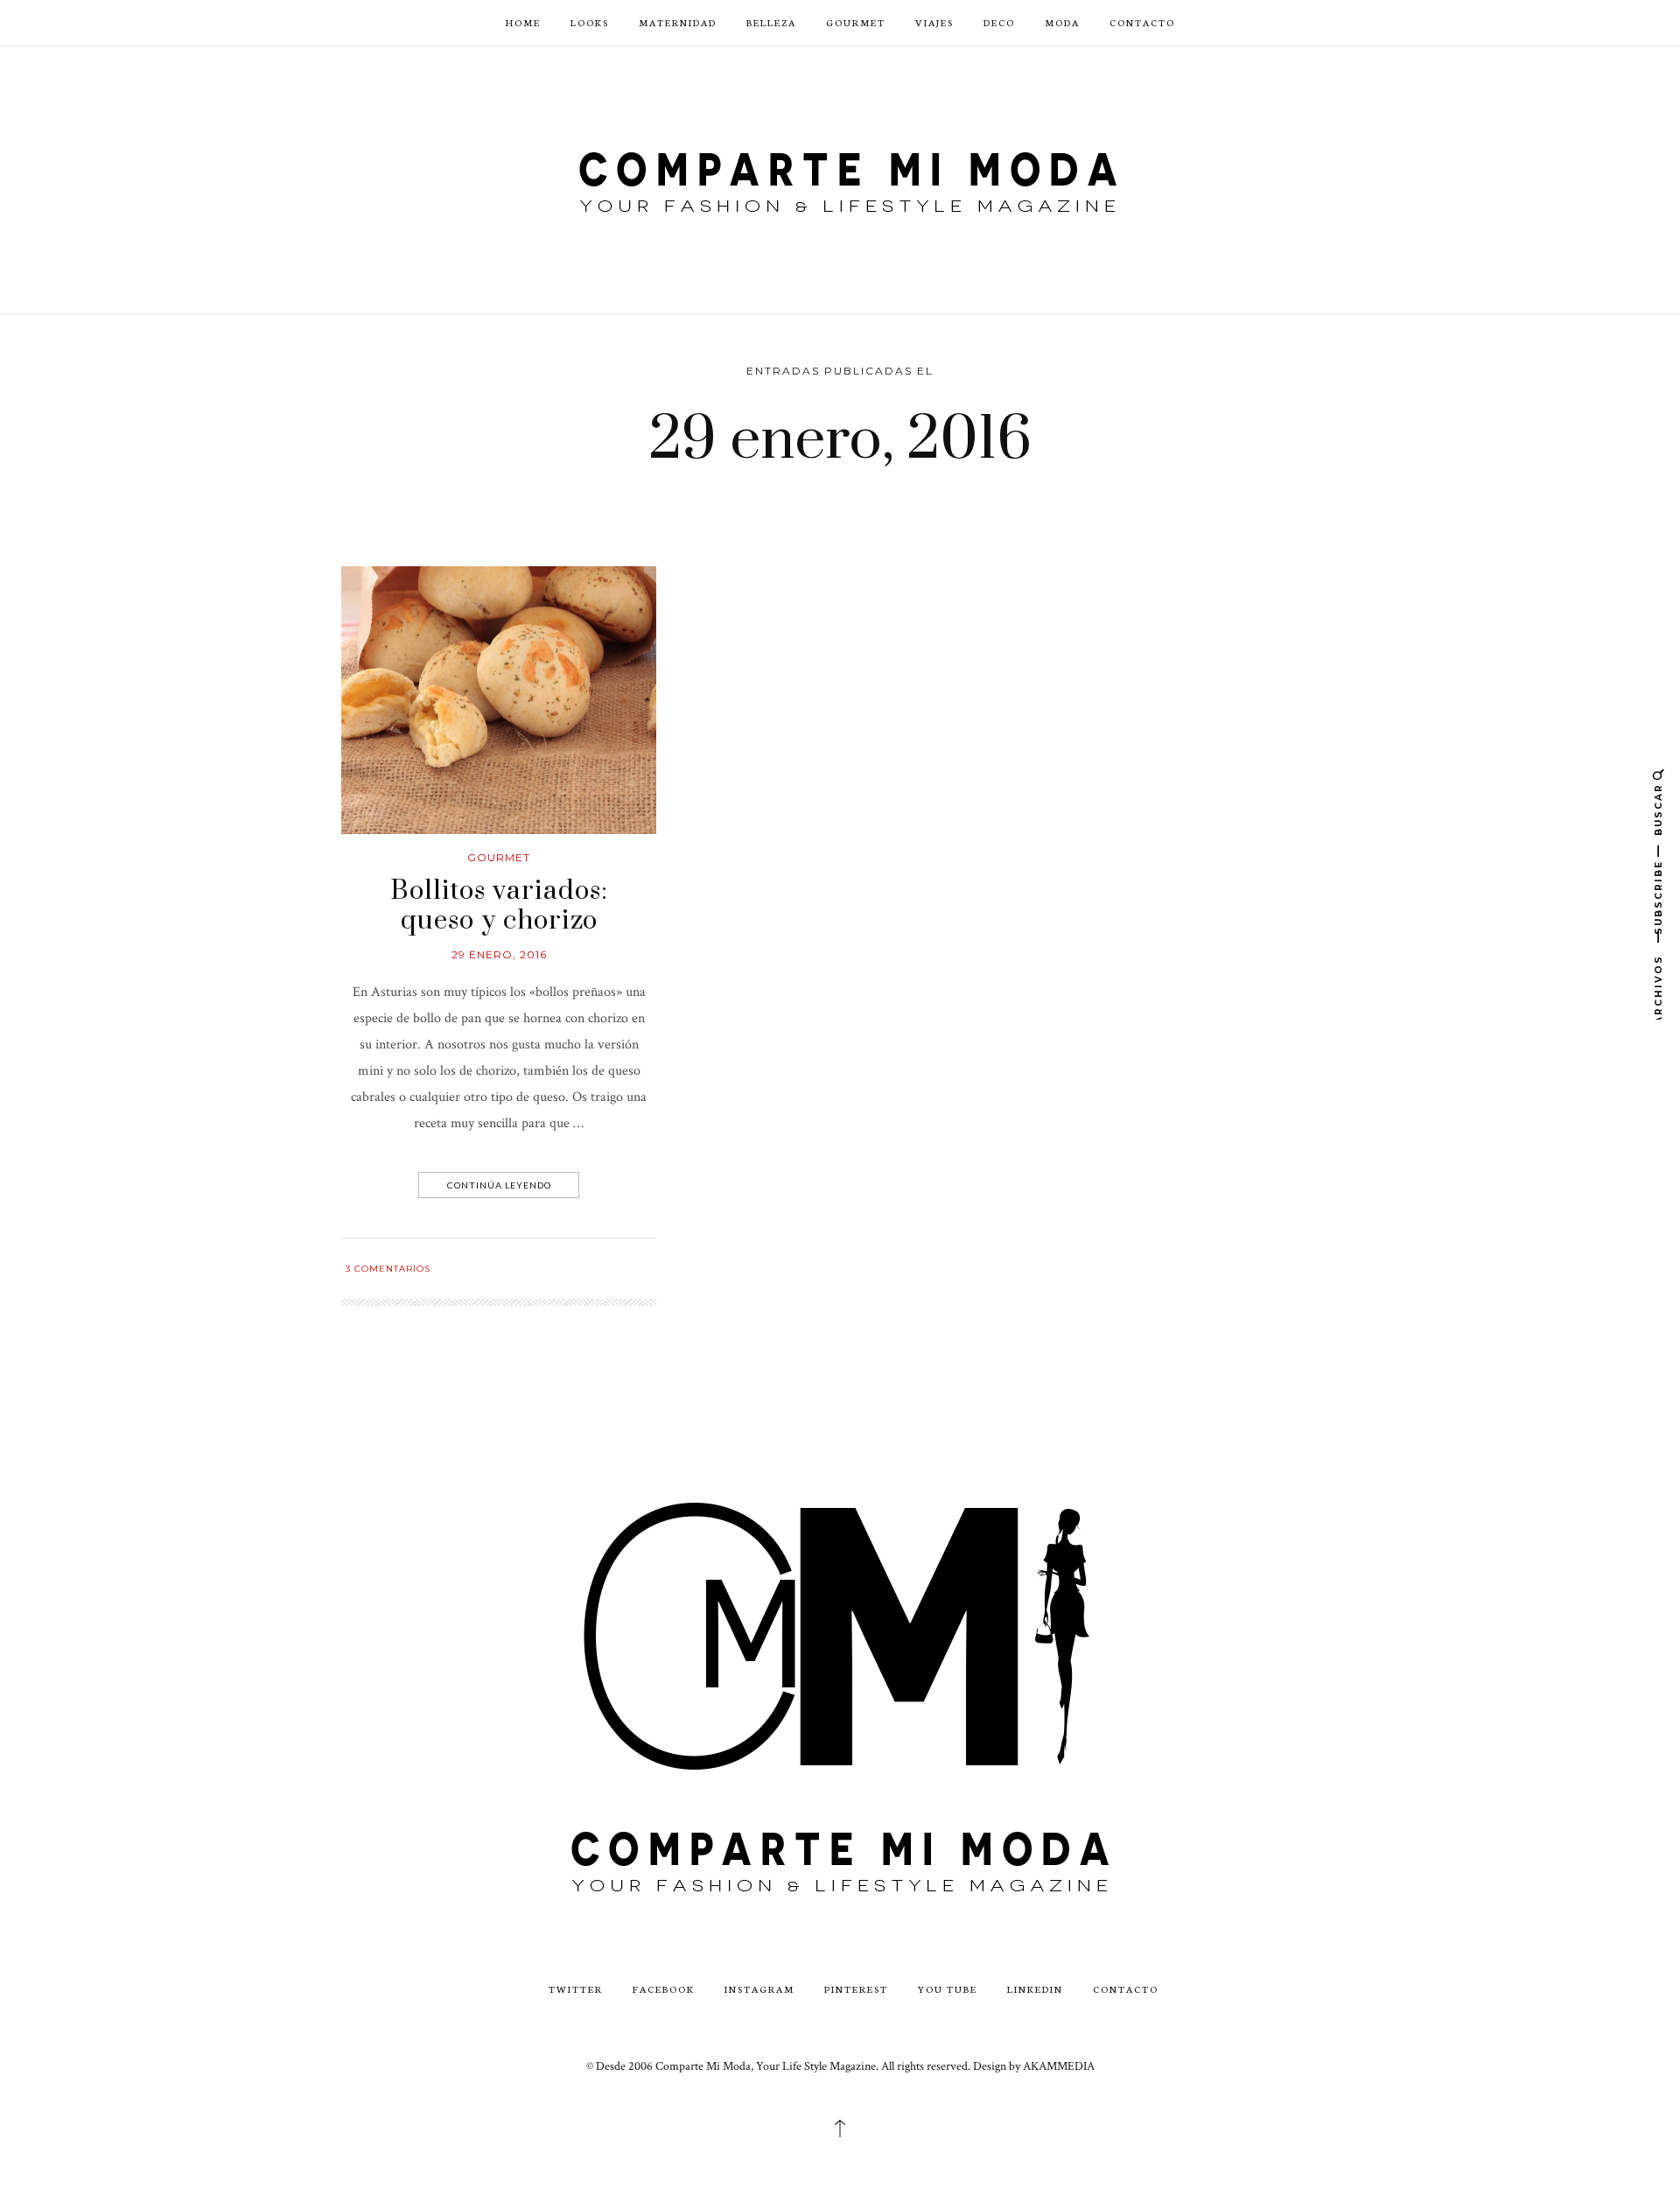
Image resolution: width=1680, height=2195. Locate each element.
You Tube (948, 1989)
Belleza (771, 22)
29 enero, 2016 (499, 954)
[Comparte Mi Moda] (840, 178)
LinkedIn (1035, 1989)
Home (523, 22)
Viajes (934, 22)
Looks (590, 22)
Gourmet (856, 22)
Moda (1062, 22)
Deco (999, 22)
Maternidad (678, 22)
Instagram (759, 1989)
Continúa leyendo (499, 1185)
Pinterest (856, 1989)
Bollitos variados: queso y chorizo (499, 906)
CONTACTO (1142, 22)
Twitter (576, 1989)
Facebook (664, 1989)
